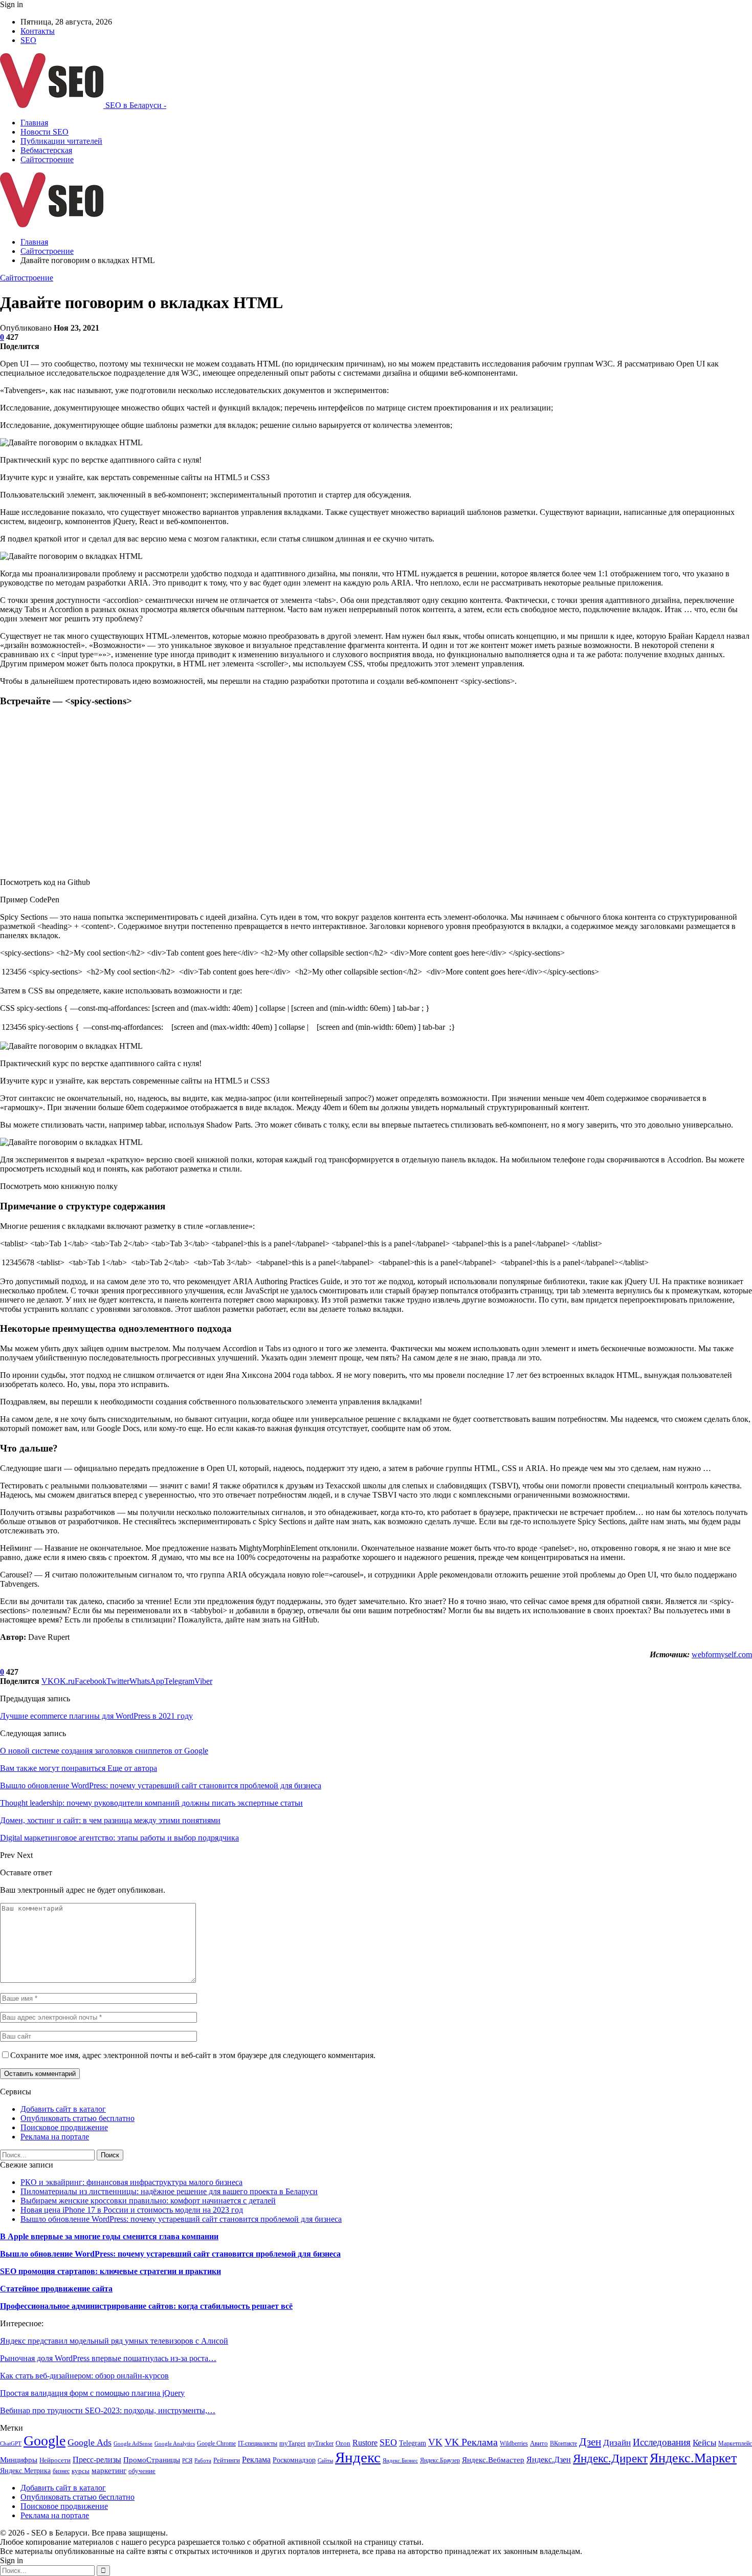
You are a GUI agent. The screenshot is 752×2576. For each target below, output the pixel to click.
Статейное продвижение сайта (56, 2289)
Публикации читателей (61, 141)
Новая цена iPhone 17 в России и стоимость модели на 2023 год (132, 2210)
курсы (81, 2471)
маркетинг (109, 2470)
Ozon (343, 2443)
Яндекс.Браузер (440, 2460)
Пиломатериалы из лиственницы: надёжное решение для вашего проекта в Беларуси (169, 2191)
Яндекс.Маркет (693, 2458)
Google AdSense (133, 2444)
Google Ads (90, 2442)
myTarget (292, 2443)
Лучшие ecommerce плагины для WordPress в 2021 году (96, 1716)
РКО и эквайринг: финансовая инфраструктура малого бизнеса (131, 2182)
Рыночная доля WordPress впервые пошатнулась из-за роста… (108, 2358)
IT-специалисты (258, 2443)
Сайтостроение (47, 159)
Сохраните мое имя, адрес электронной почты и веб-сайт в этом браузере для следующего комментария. (193, 2055)
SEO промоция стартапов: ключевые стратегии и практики (110, 2271)
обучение (142, 2471)
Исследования (662, 2442)
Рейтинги (227, 2460)
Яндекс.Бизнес (400, 2461)
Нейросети (55, 2460)
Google (45, 2441)
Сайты (325, 2461)
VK (435, 2442)
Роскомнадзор (294, 2460)
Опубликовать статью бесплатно (78, 2118)
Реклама (256, 2460)
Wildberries (514, 2443)
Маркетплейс (735, 2443)
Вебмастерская (46, 150)
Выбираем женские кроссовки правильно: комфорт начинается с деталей (148, 2201)
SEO (28, 40)
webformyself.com (722, 1654)
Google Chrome (216, 2443)
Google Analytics (175, 2444)
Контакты (38, 31)
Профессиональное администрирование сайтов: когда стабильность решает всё (146, 2306)
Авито (539, 2443)
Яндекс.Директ (610, 2458)
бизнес (61, 2471)
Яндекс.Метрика (25, 2471)
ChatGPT (11, 2444)
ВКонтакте (563, 2443)
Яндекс (358, 2457)
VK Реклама (471, 2442)
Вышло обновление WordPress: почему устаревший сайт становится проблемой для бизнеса (181, 2219)
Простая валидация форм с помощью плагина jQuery (92, 2393)
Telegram (413, 2443)
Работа (203, 2461)
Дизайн (617, 2443)
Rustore (365, 2443)
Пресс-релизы (97, 2460)
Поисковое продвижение (64, 2127)
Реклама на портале (55, 2137)
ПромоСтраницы (152, 2460)
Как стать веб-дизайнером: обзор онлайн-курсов (84, 2376)
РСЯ (187, 2461)
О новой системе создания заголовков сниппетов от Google (104, 1751)
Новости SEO (45, 132)
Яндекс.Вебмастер (493, 2460)
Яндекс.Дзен (549, 2460)
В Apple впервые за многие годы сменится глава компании (109, 2236)
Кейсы (704, 2443)
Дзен (590, 2442)
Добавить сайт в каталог (63, 2109)
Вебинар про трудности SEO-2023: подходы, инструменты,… (108, 2410)
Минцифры (19, 2460)
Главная (34, 123)
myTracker (320, 2443)
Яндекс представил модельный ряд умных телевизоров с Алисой (114, 2341)
